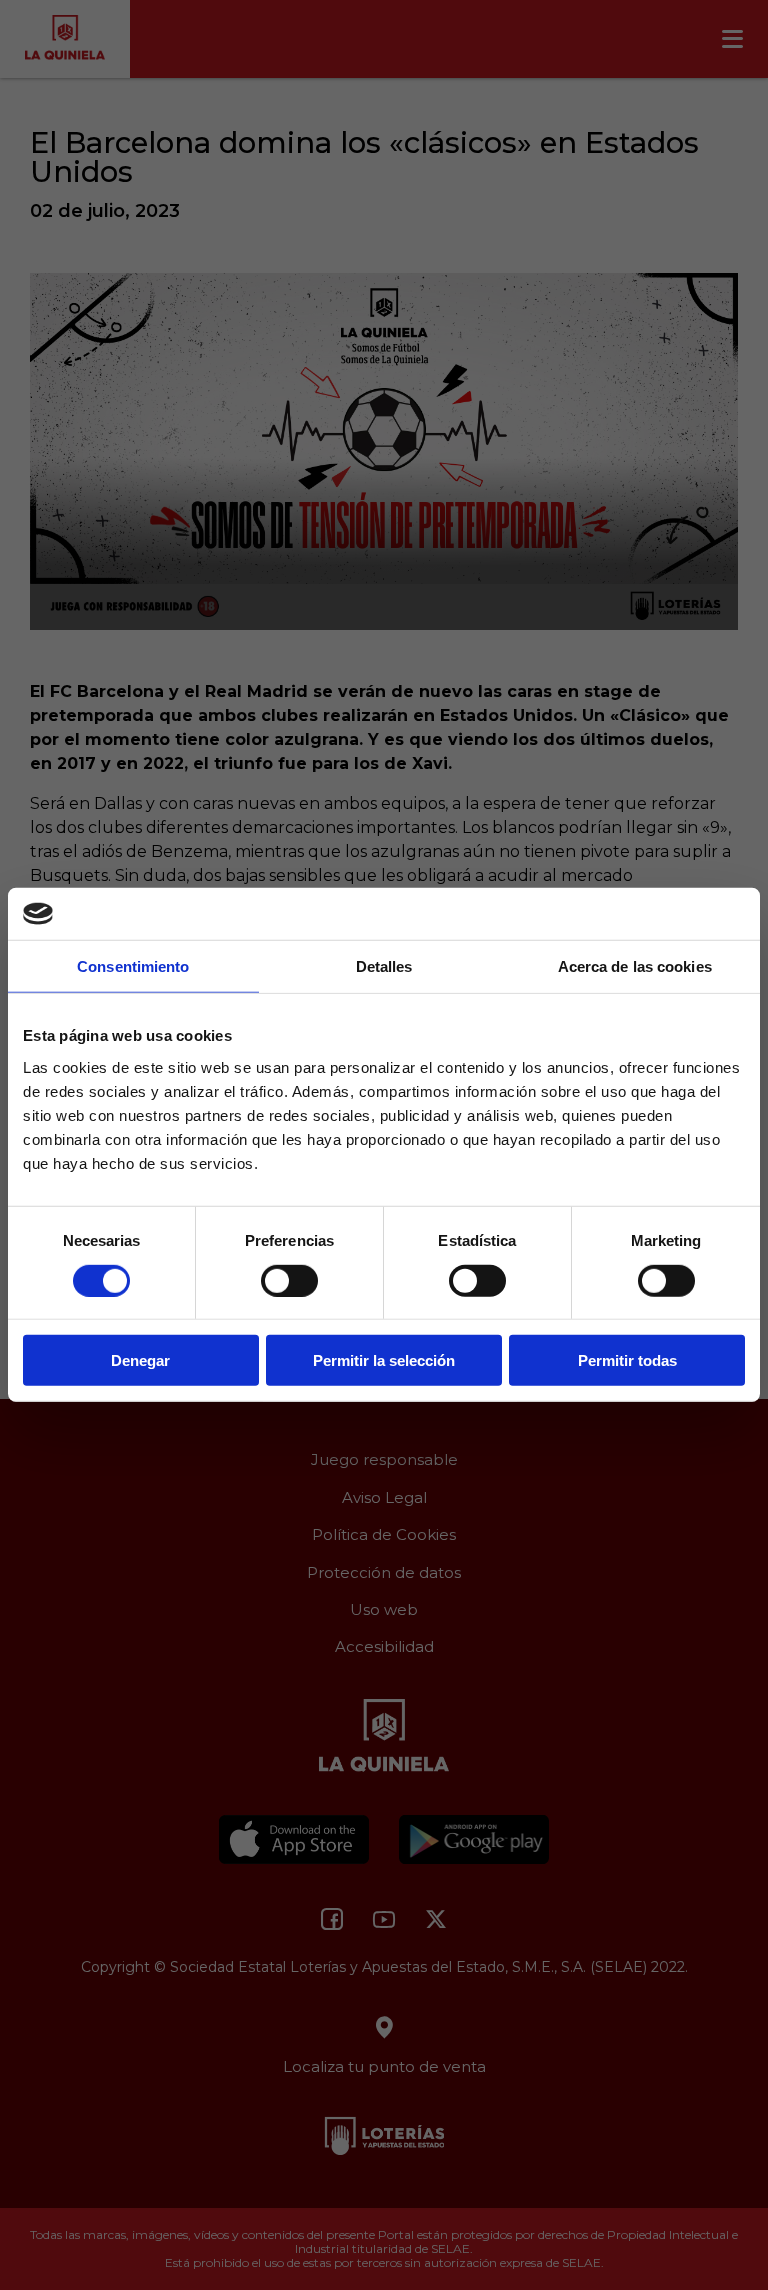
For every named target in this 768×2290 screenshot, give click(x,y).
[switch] (289, 1280)
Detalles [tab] (384, 966)
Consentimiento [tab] (133, 966)
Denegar (140, 1360)
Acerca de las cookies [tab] (635, 966)
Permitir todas (627, 1360)
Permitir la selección (384, 1360)
